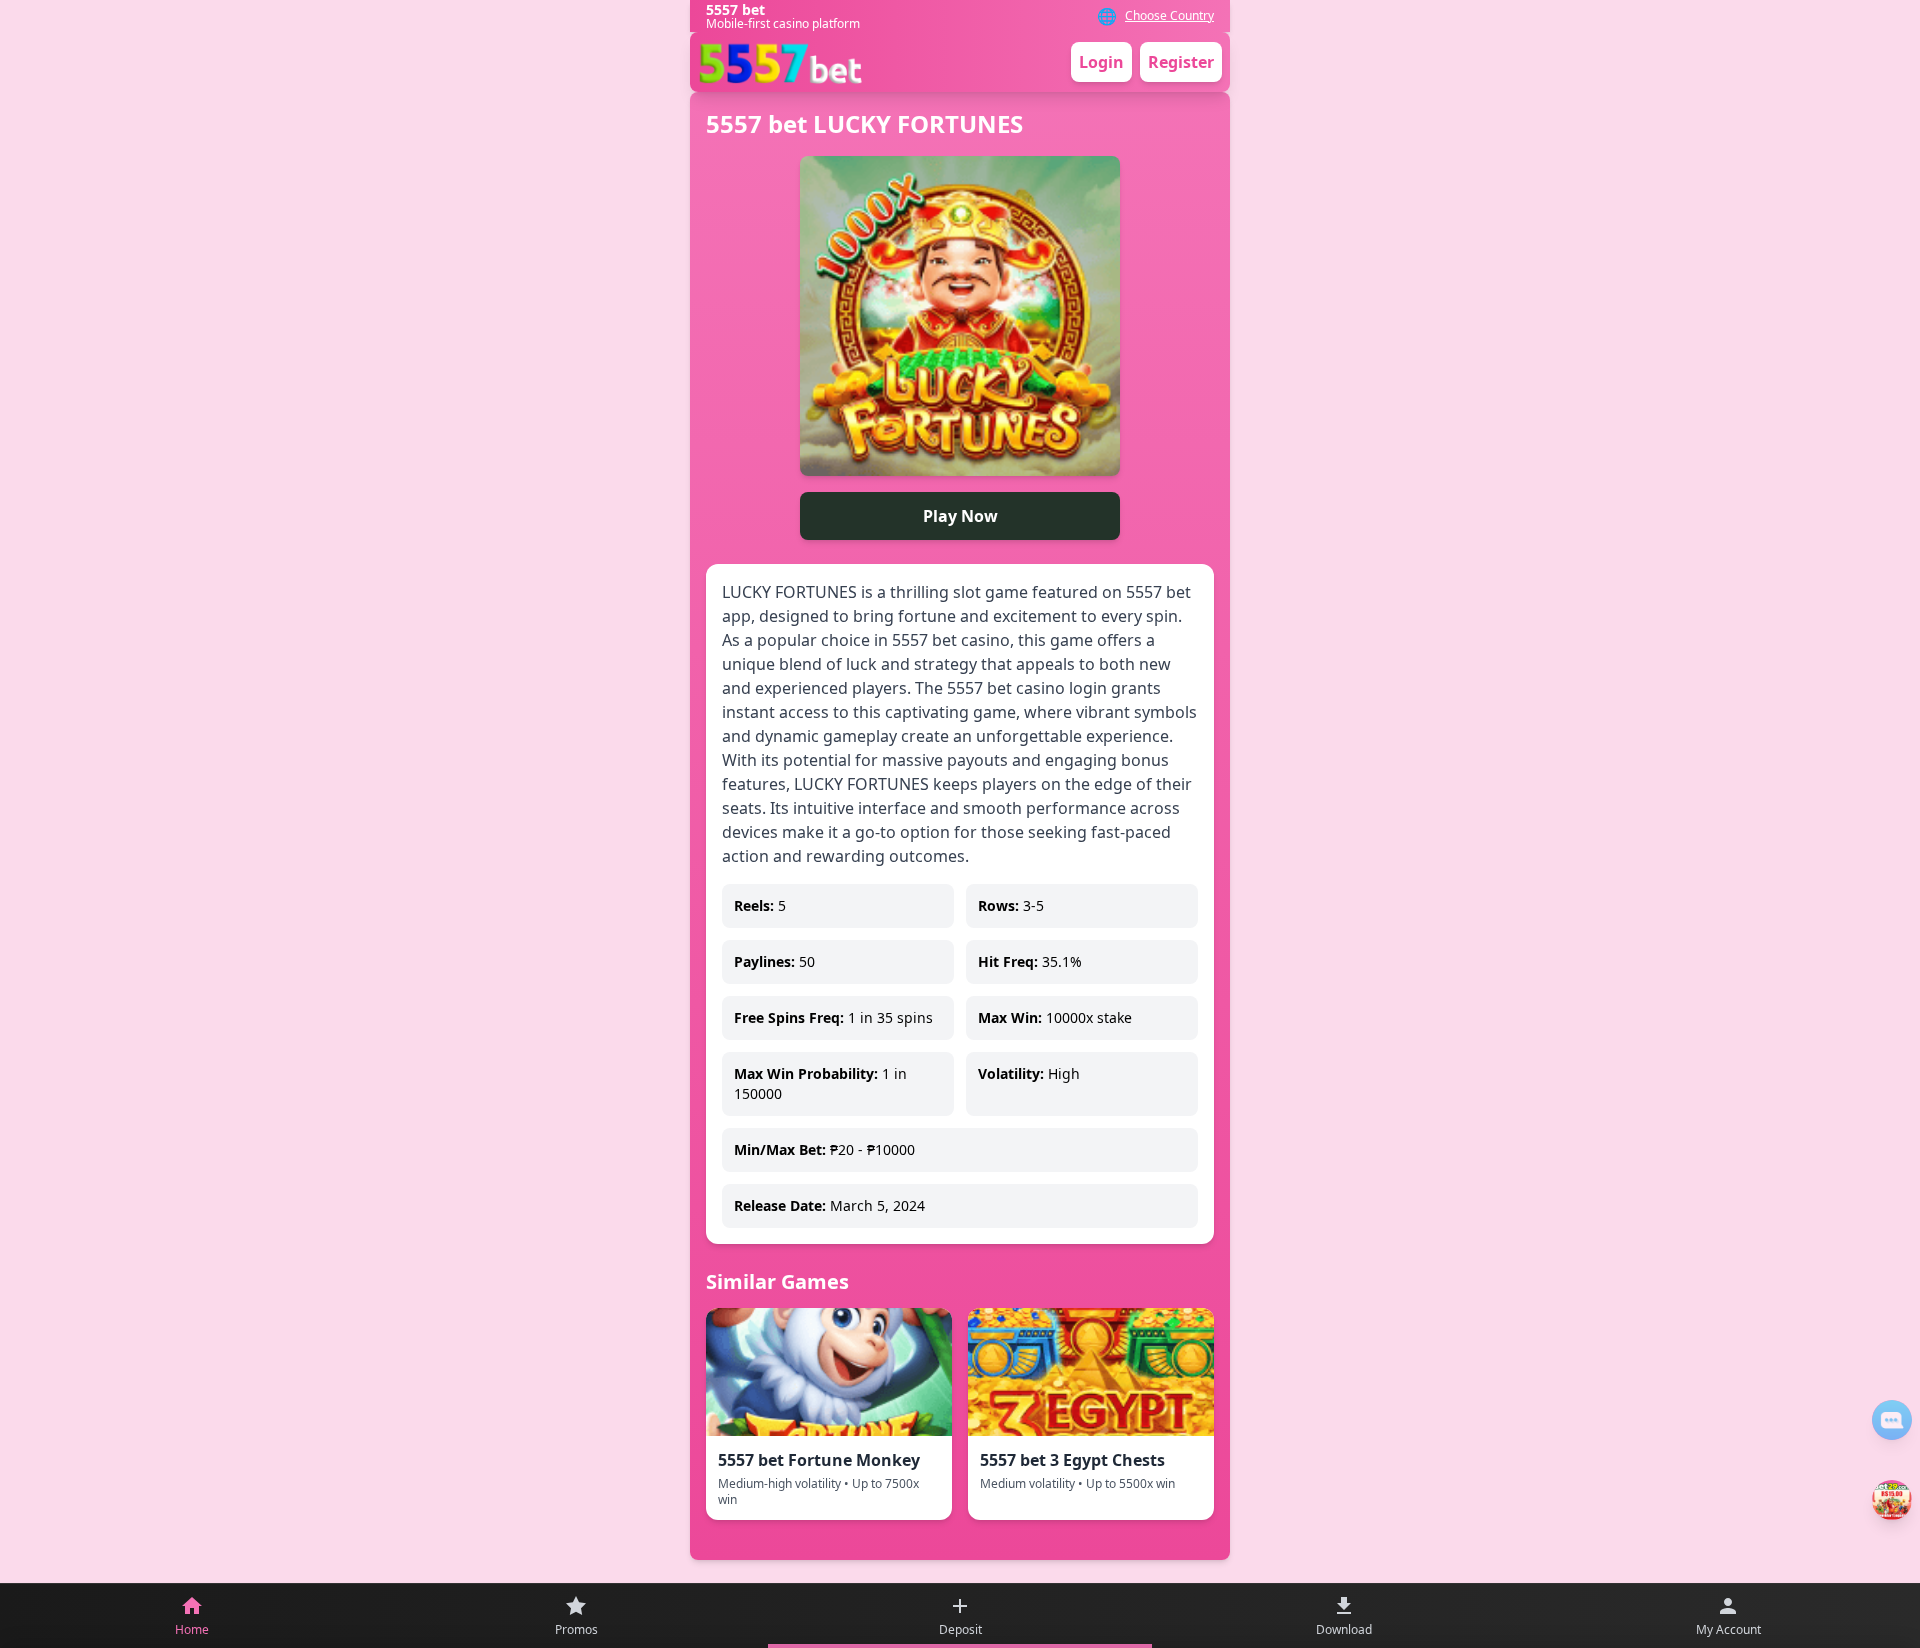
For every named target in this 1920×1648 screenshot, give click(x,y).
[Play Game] (1892, 1500)
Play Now (960, 516)
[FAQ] (1892, 1420)
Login (1101, 62)
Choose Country (1169, 16)
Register (1181, 62)
